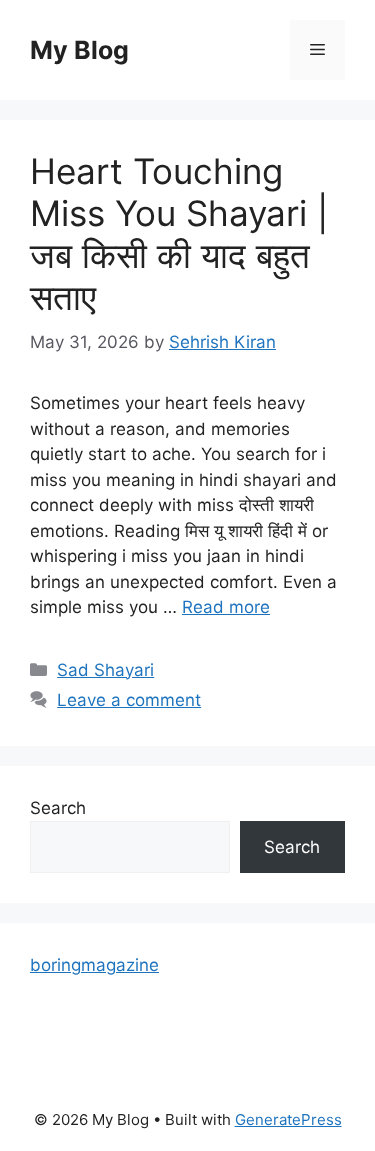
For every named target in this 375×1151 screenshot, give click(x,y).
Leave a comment (129, 700)
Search (58, 808)
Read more (226, 607)
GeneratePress (288, 1119)
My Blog (79, 50)
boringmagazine (94, 965)
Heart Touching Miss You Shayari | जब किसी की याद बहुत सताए (179, 234)
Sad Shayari (105, 670)
